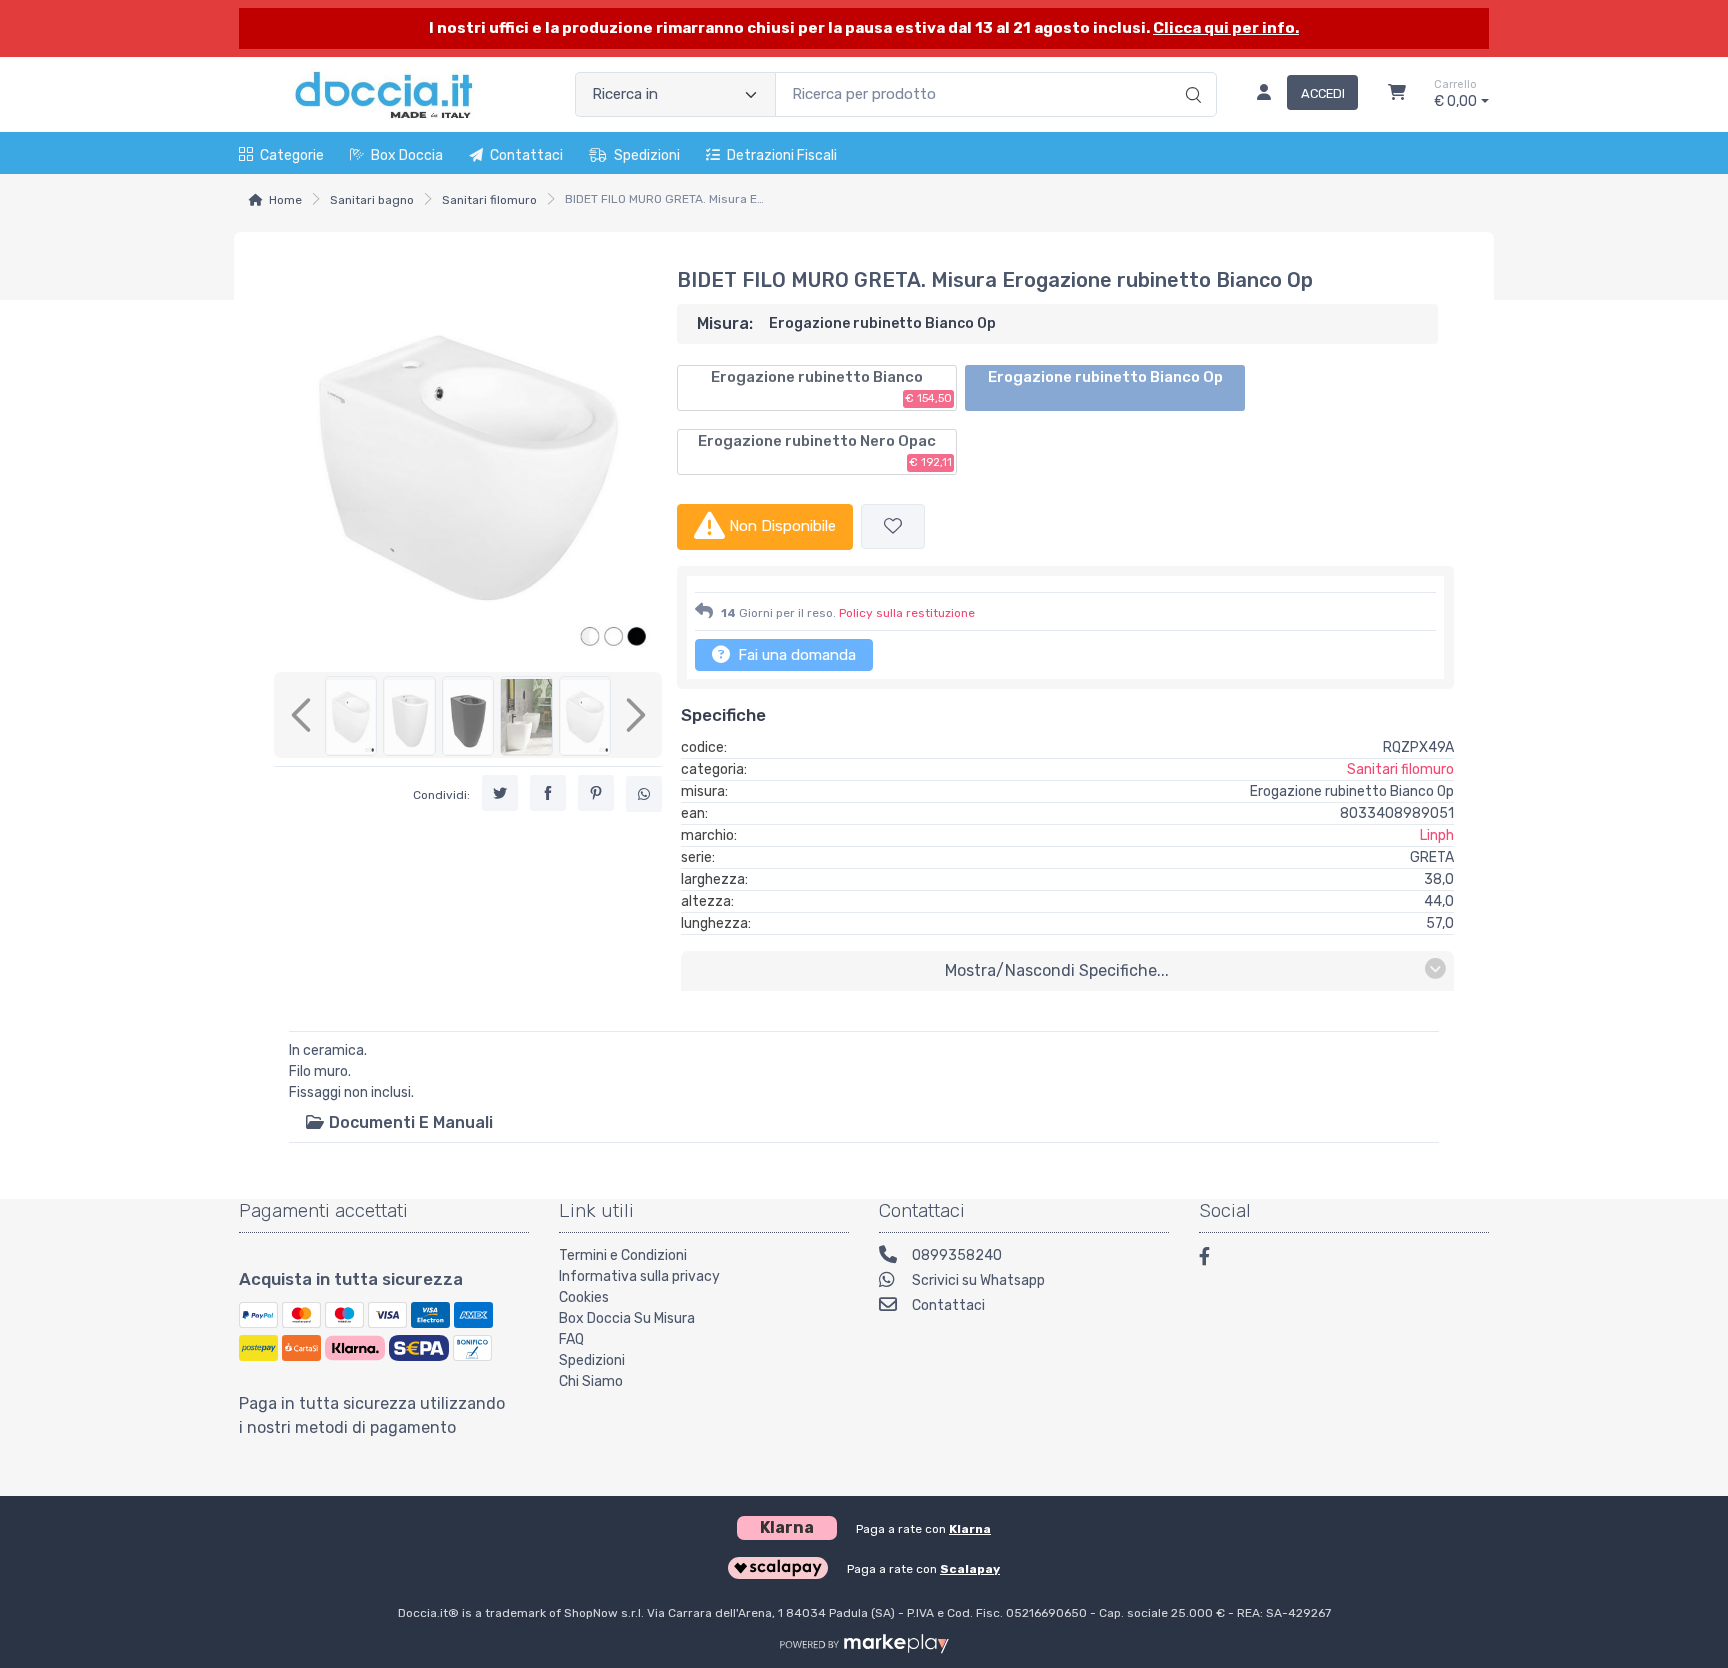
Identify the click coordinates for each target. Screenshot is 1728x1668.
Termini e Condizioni (623, 1255)
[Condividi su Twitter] (500, 794)
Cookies (584, 1297)
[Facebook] (1214, 1259)
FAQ (571, 1339)
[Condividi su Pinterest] (596, 794)
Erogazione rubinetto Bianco (831, 387)
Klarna (970, 1529)
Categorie (292, 155)
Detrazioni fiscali (782, 155)
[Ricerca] (1190, 74)
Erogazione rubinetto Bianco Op (1105, 377)
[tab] (399, 1122)
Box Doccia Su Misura (627, 1318)
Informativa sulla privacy (639, 1276)
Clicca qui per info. (1226, 28)
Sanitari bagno (372, 200)
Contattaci (526, 155)
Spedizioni (647, 155)
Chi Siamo (591, 1381)
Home (285, 200)
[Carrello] (1397, 95)
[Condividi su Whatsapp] (644, 795)
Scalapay (970, 1569)
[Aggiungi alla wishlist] (893, 526)
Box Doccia (407, 155)
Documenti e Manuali (409, 1122)
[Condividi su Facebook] (548, 794)
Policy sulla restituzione (907, 613)
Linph (1437, 835)
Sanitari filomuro (489, 200)
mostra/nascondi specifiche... (1057, 970)
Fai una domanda (795, 655)
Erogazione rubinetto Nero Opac (825, 451)
